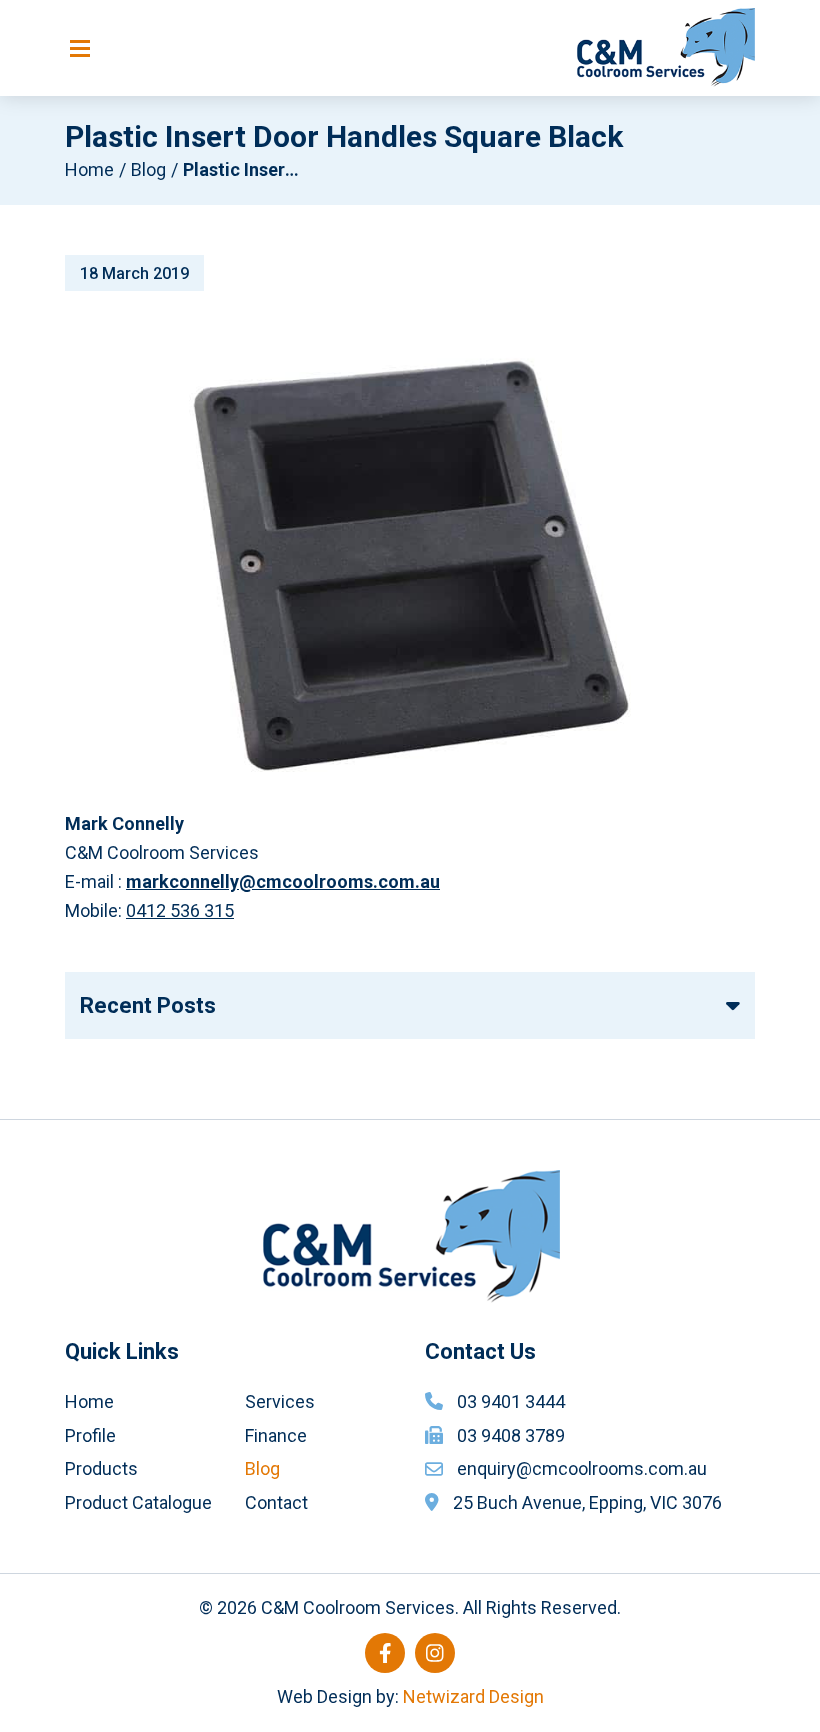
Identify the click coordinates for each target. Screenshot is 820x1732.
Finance (276, 1435)
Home (89, 169)
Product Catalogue (138, 1502)
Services (280, 1401)
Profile (90, 1435)
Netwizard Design (473, 1696)
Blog (148, 169)
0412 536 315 (180, 910)
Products (101, 1468)
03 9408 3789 (511, 1435)
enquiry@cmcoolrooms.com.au (582, 1468)
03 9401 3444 (511, 1401)
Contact (276, 1502)
